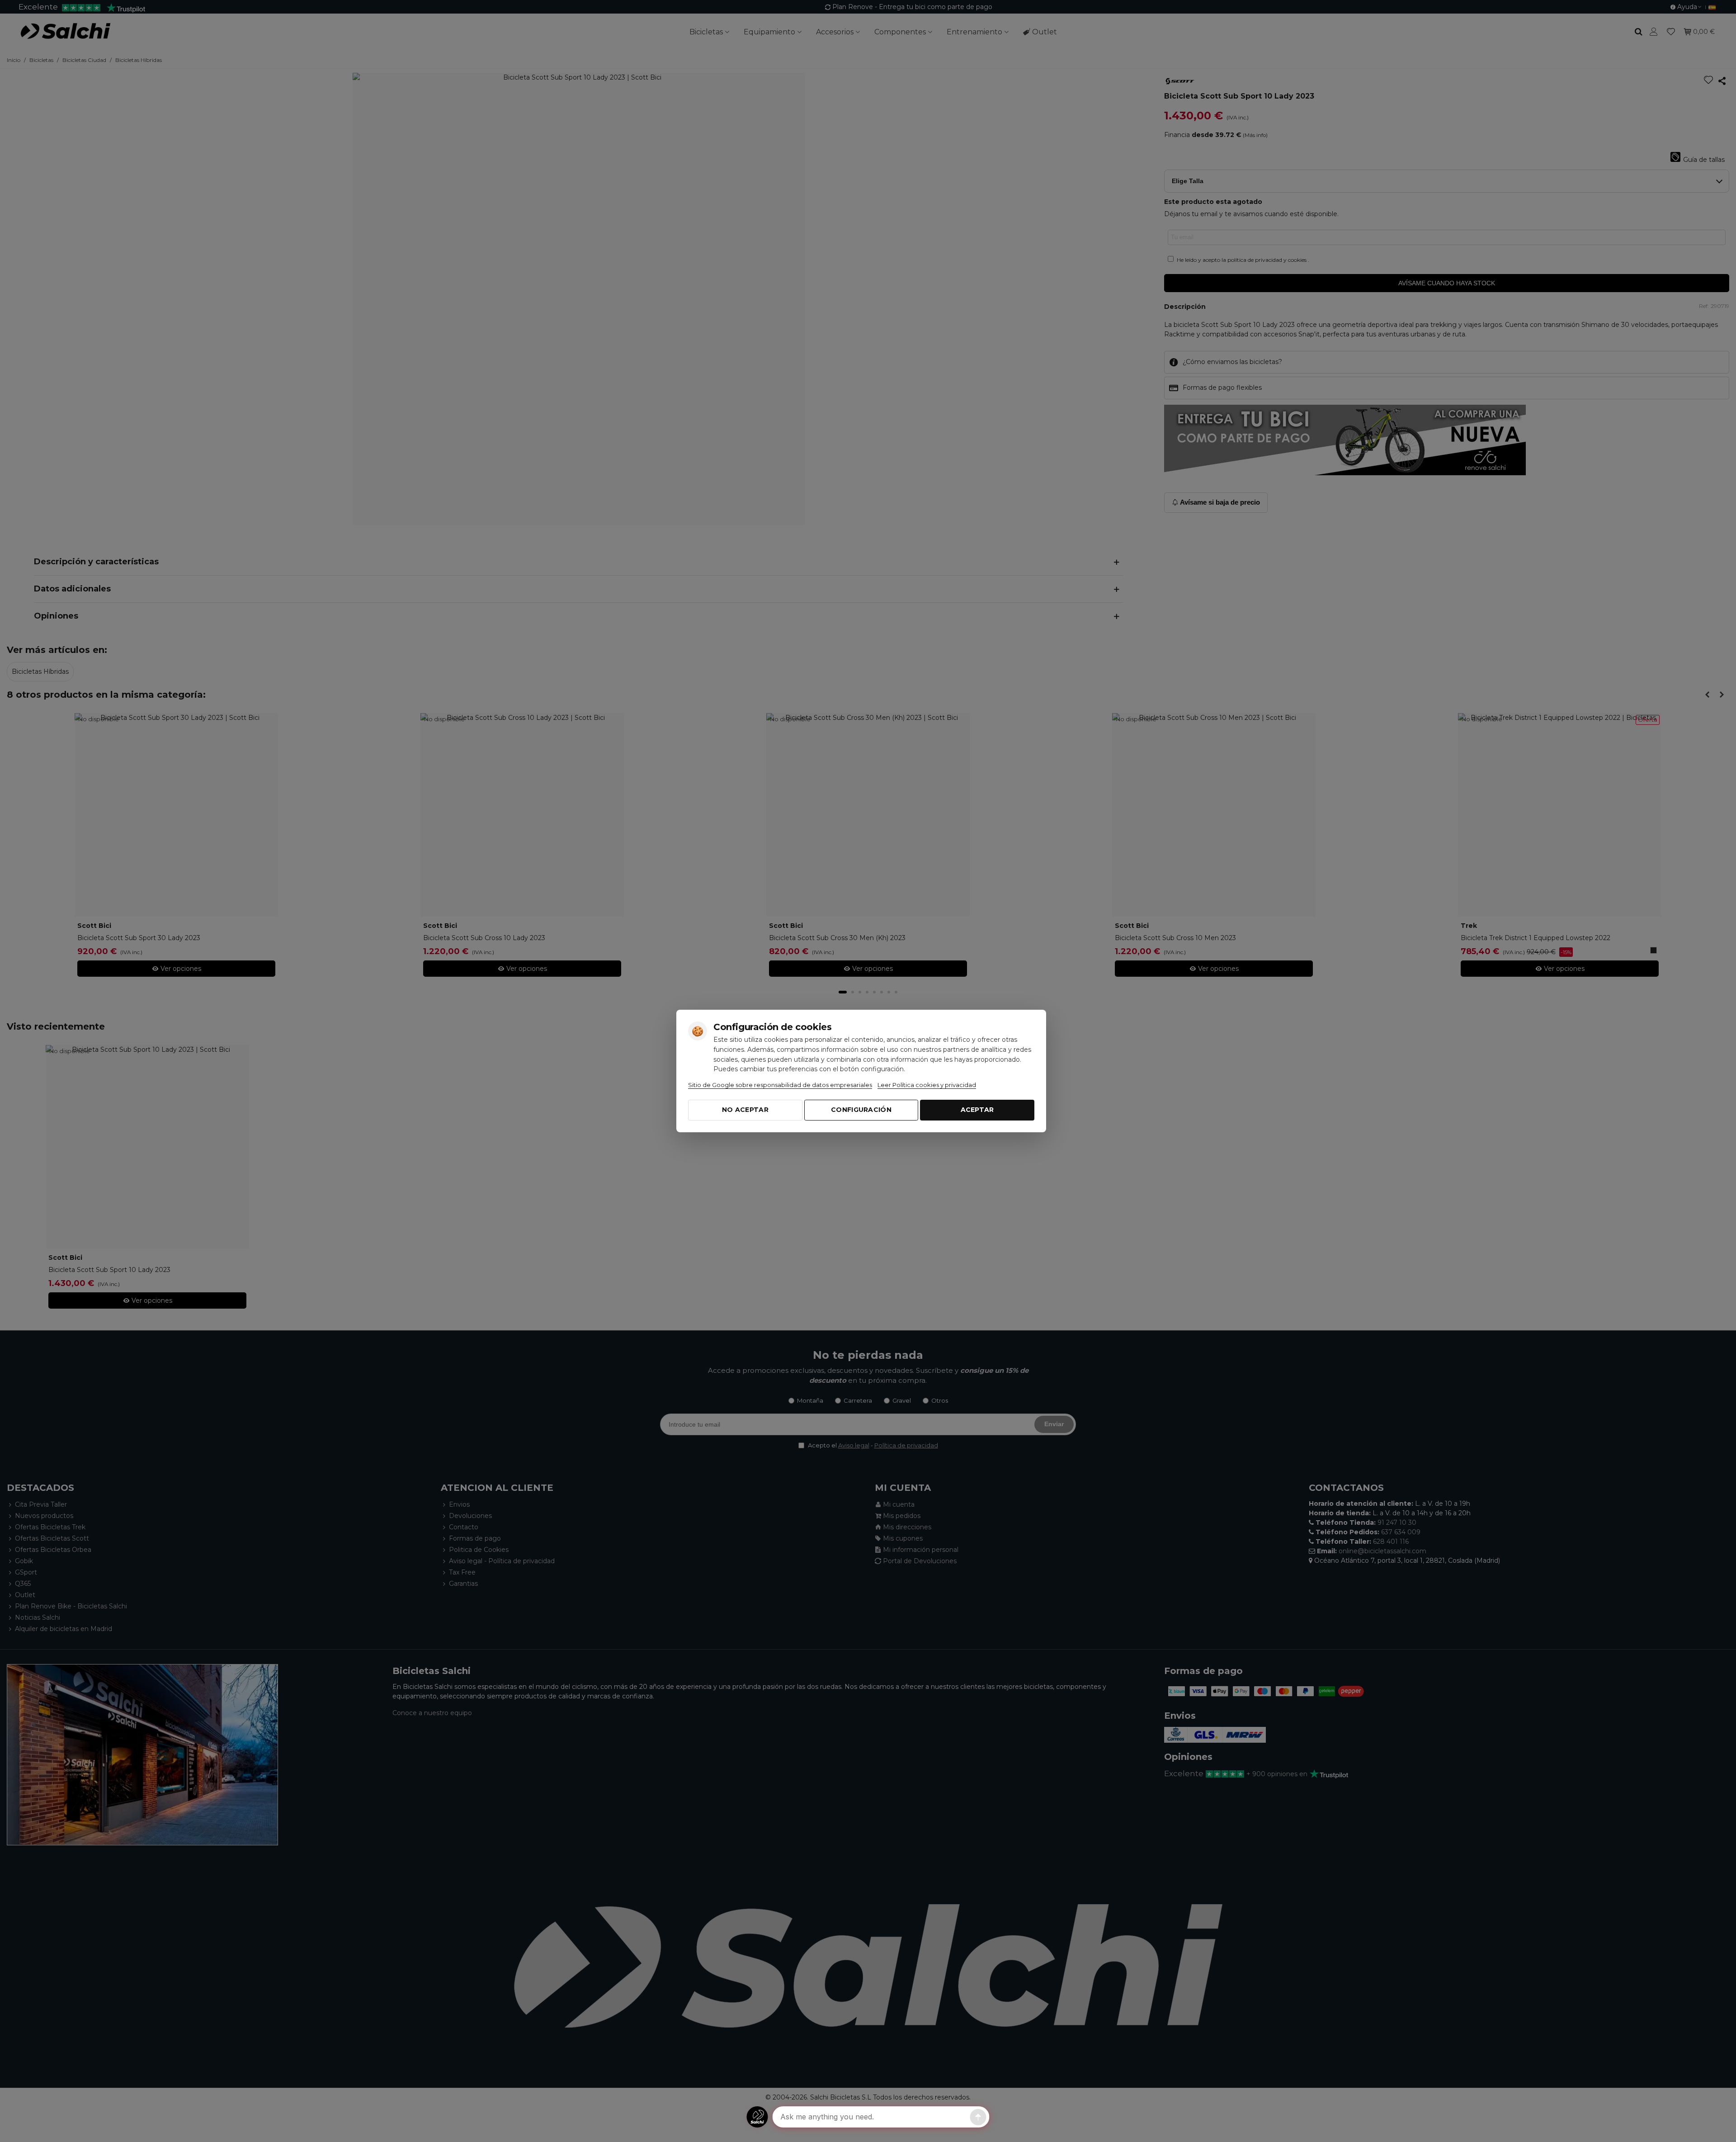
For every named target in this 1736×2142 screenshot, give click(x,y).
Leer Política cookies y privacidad (927, 1085)
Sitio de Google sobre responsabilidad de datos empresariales (780, 1085)
